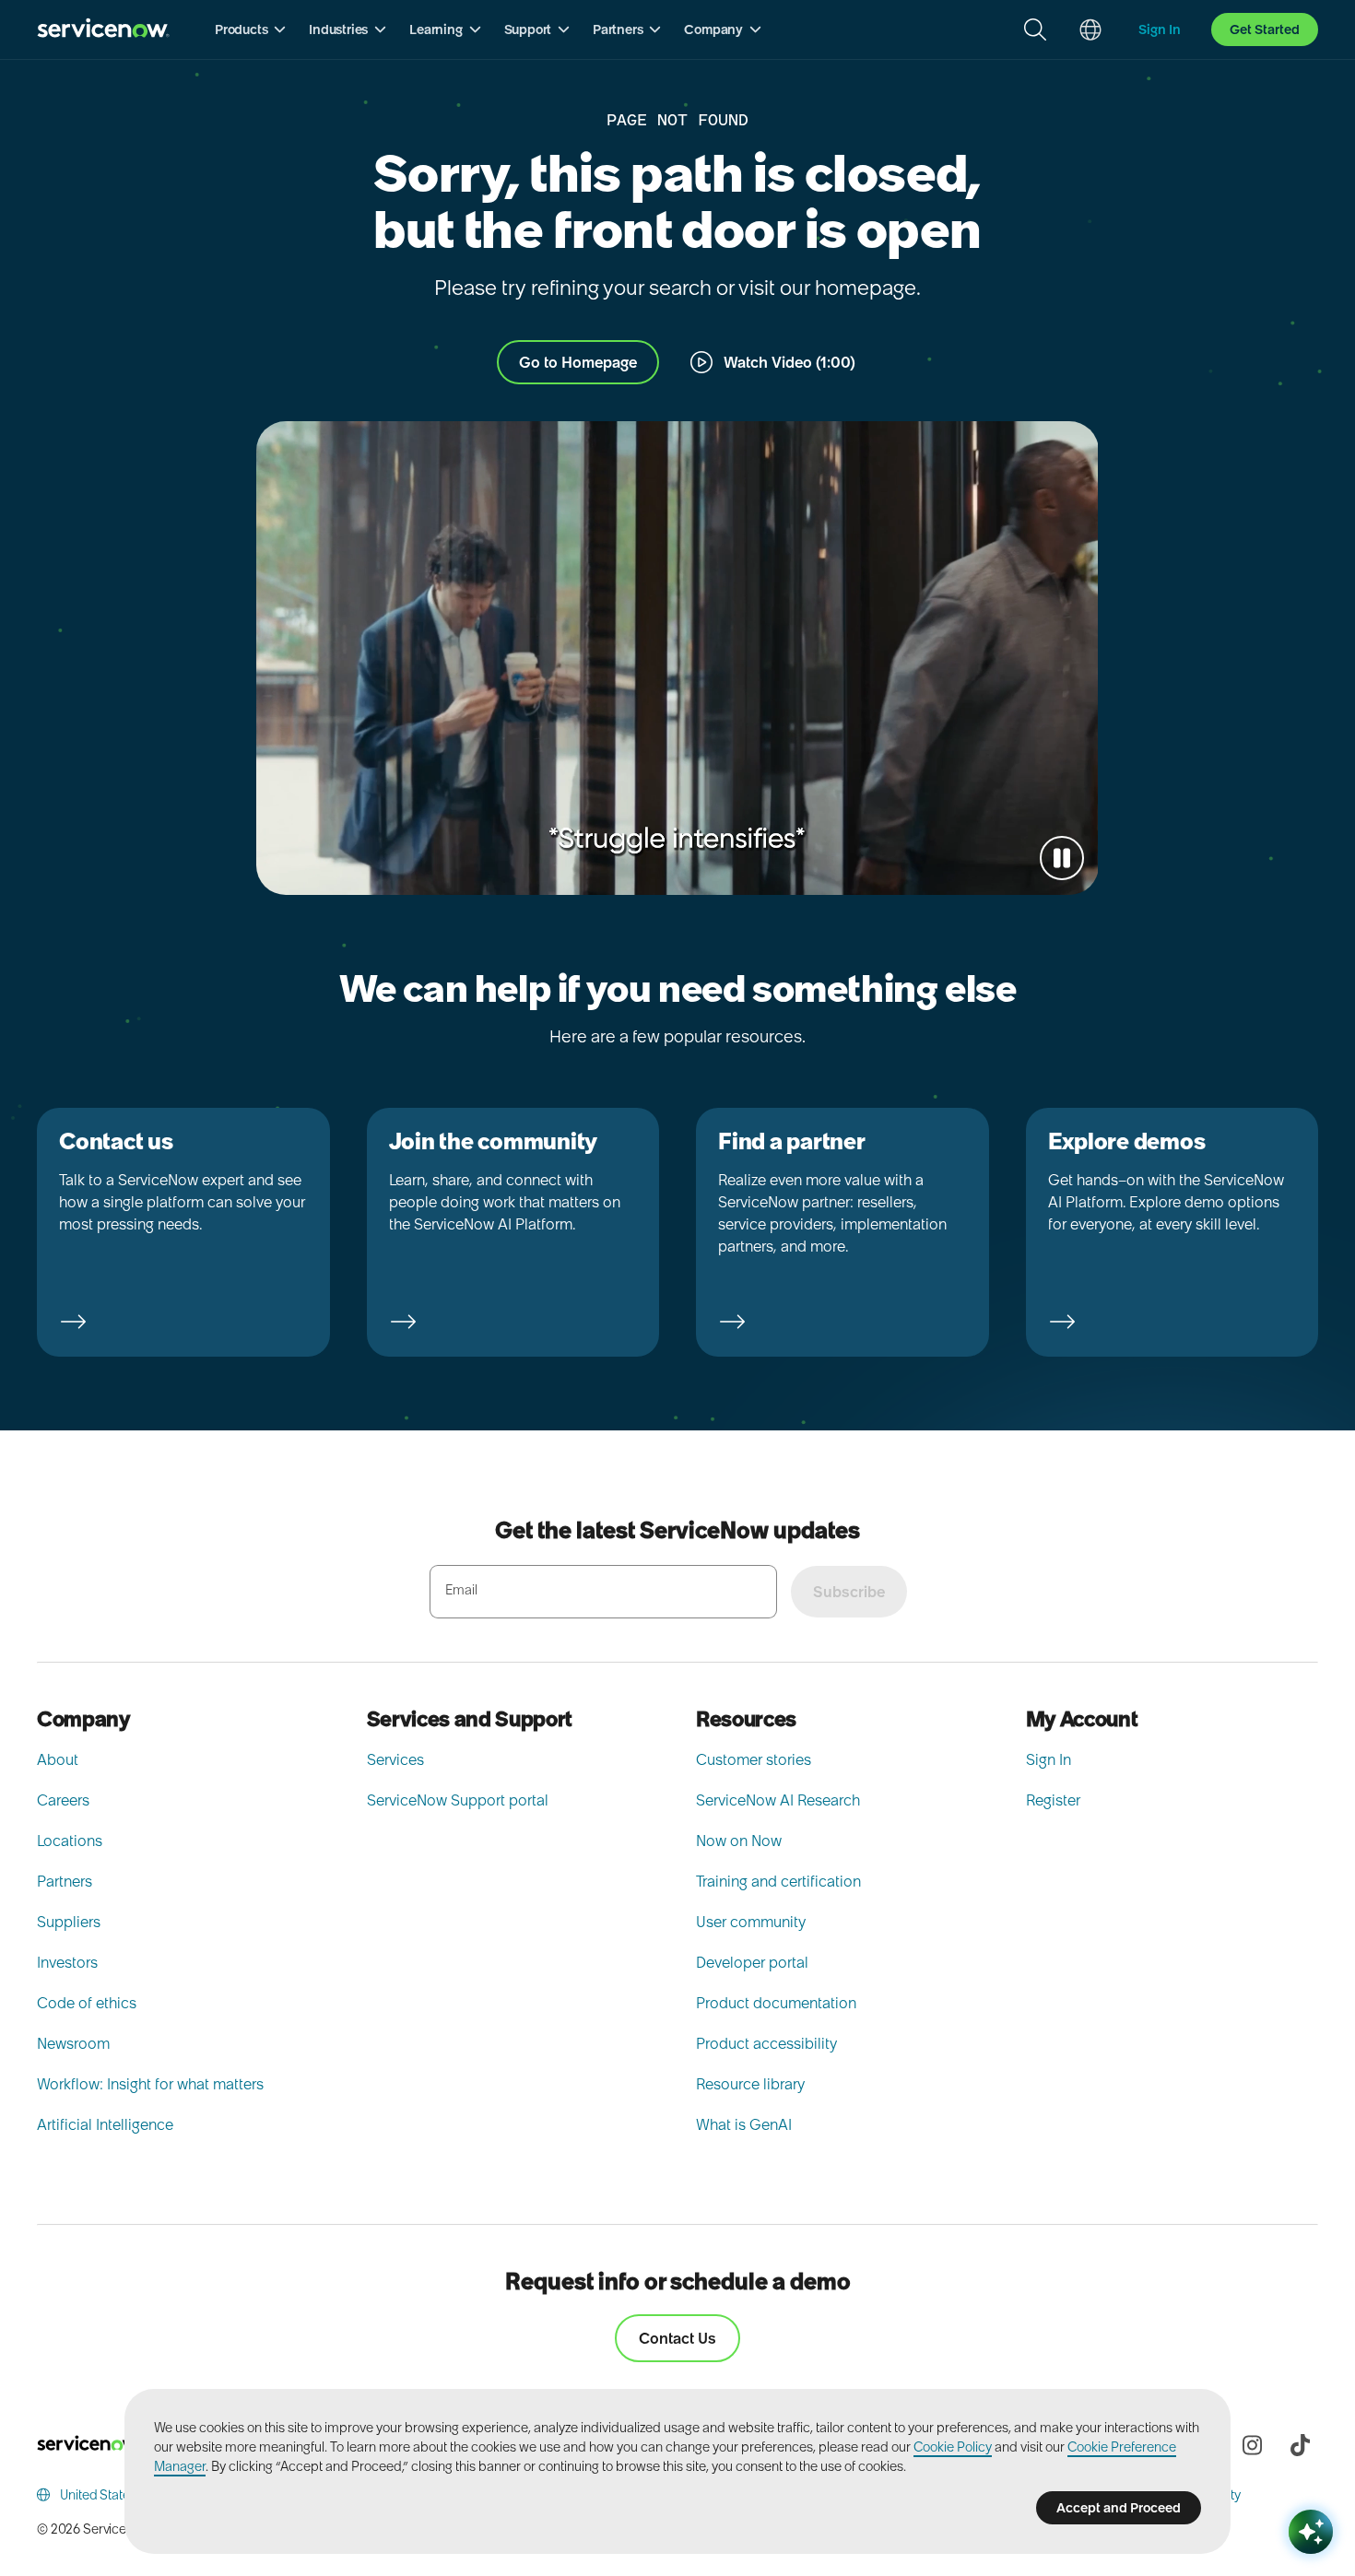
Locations (70, 1841)
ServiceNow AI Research (778, 1800)
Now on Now (739, 1841)
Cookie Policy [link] (953, 2447)
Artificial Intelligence (105, 2124)
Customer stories (754, 1759)
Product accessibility (766, 2043)
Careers (63, 1800)
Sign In (1049, 1759)
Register (1053, 1800)
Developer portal (752, 1962)
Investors (67, 1962)
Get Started (1265, 29)
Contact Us (677, 2338)
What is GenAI (744, 2124)
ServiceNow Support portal (458, 1800)
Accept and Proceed (1119, 2508)
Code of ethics (87, 2003)
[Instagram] (1252, 2445)
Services (395, 1759)
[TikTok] (1300, 2445)
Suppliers (69, 1922)
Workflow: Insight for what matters (150, 2084)
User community (751, 1922)
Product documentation (776, 2003)
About (58, 1759)
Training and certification (778, 1881)
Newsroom (73, 2043)
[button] (251, 29)
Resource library (750, 2084)
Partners (65, 1881)
